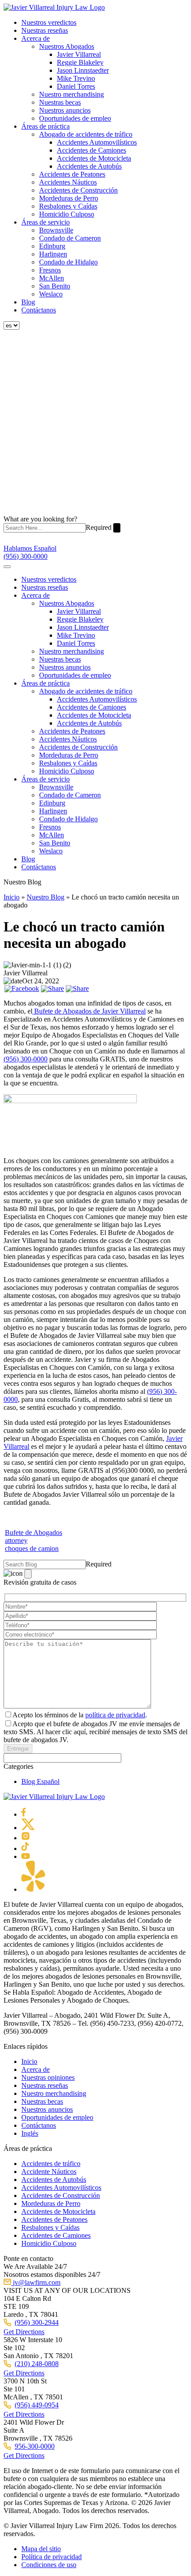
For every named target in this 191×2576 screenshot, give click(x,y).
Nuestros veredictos (49, 22)
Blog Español (40, 1781)
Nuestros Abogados (67, 46)
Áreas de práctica (46, 126)
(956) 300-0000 (26, 1059)
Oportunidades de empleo (75, 118)
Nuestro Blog (46, 897)
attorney (16, 1540)
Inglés (30, 2133)
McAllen (52, 278)
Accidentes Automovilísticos (97, 142)
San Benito (55, 286)
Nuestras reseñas (45, 30)
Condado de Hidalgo (68, 262)
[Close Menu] (7, 567)
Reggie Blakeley (80, 62)
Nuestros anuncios (65, 110)
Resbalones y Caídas (68, 206)
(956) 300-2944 (37, 2322)
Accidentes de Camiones (92, 150)
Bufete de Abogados (34, 1533)
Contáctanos (39, 310)
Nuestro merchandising (72, 94)
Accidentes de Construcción (78, 190)
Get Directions (24, 2332)
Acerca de (36, 38)
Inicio (12, 897)
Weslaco (51, 294)
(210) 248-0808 (37, 2364)
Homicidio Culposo (67, 214)
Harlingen (53, 254)
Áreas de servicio (46, 222)
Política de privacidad (52, 2557)
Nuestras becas (60, 102)
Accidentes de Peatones (72, 174)
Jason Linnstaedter (83, 70)
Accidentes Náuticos (68, 182)
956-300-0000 (35, 2446)
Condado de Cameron (70, 238)
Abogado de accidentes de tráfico (86, 134)
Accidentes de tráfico (51, 2164)
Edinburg (52, 246)
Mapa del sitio (41, 2549)
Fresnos (50, 270)
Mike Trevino (76, 78)
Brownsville (56, 230)
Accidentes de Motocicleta (94, 158)
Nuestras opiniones (48, 2077)
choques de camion (32, 1548)
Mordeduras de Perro (69, 198)
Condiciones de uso (49, 2565)
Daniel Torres (76, 86)
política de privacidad (115, 1715)
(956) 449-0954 (37, 2405)
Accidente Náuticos (49, 2172)
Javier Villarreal (79, 54)
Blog (28, 302)
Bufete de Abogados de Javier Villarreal (89, 1011)
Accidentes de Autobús (89, 166)
